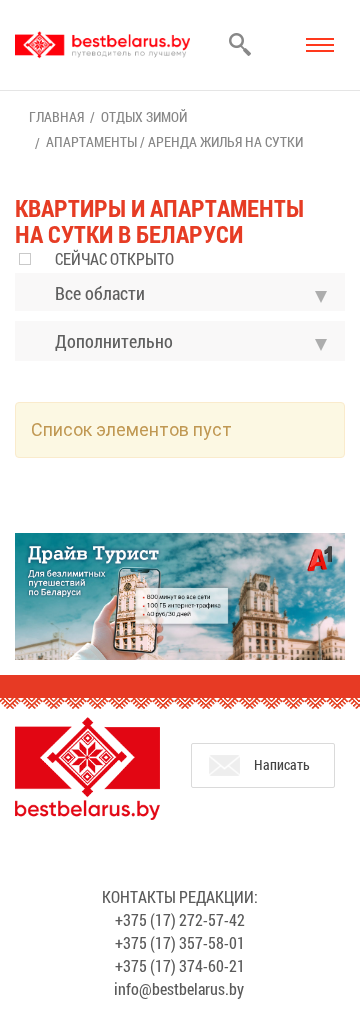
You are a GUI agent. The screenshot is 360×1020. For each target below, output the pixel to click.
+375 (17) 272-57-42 (180, 919)
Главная (56, 116)
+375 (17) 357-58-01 (180, 942)
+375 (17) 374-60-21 (180, 965)
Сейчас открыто (114, 258)
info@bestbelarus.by (179, 988)
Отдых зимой (144, 116)
